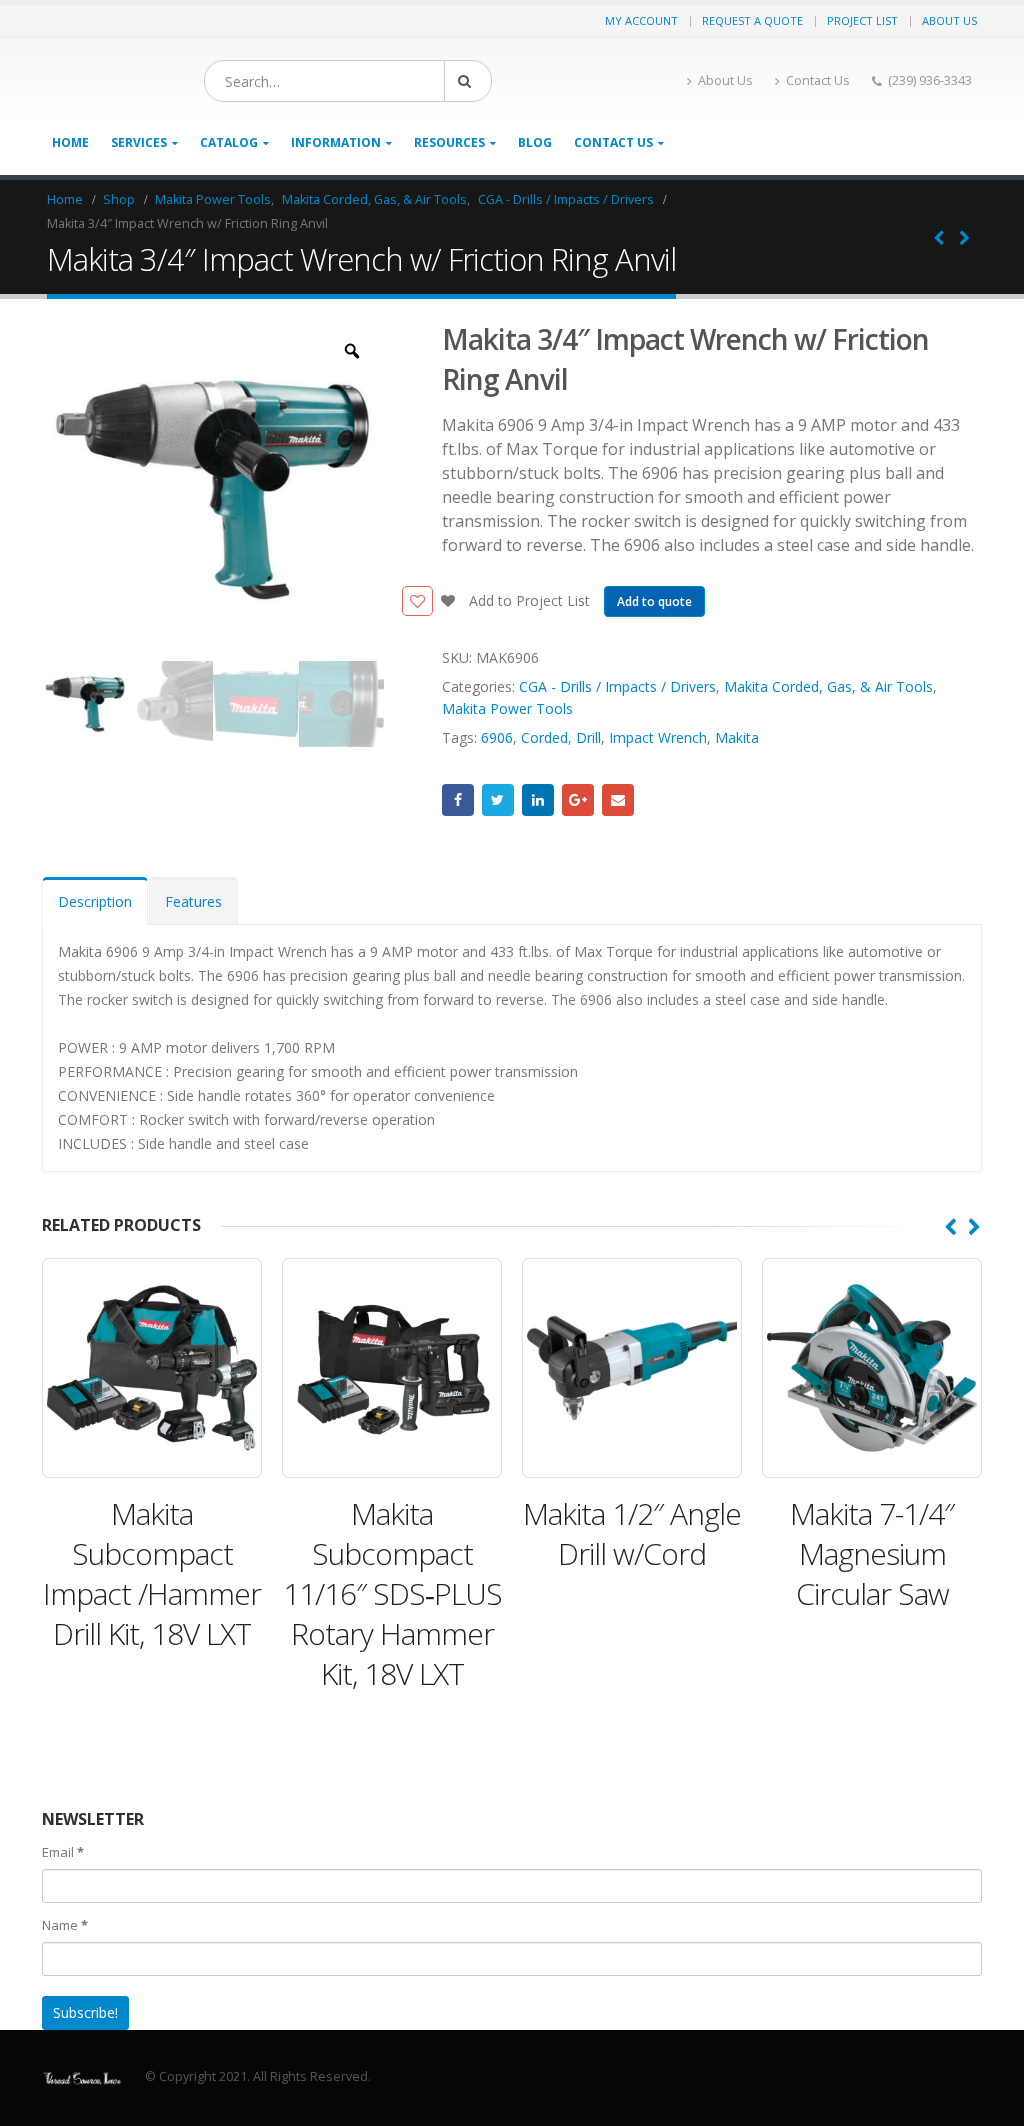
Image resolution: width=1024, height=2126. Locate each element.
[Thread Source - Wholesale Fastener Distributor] (82, 2076)
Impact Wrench (658, 737)
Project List (862, 20)
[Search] (468, 81)
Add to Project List (527, 600)
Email (618, 800)
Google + (578, 800)
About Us (949, 20)
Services (139, 142)
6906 (497, 737)
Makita (737, 737)
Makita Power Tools (507, 708)
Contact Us (818, 80)
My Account (641, 20)
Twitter (498, 800)
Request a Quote (752, 20)
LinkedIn (538, 800)
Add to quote (654, 601)
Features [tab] (193, 901)
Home (70, 142)
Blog (535, 142)
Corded (544, 737)
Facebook (458, 800)
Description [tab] (95, 901)
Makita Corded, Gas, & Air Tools (828, 686)
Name (65, 1925)
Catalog (229, 142)
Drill (588, 737)
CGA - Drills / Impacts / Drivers (617, 686)
